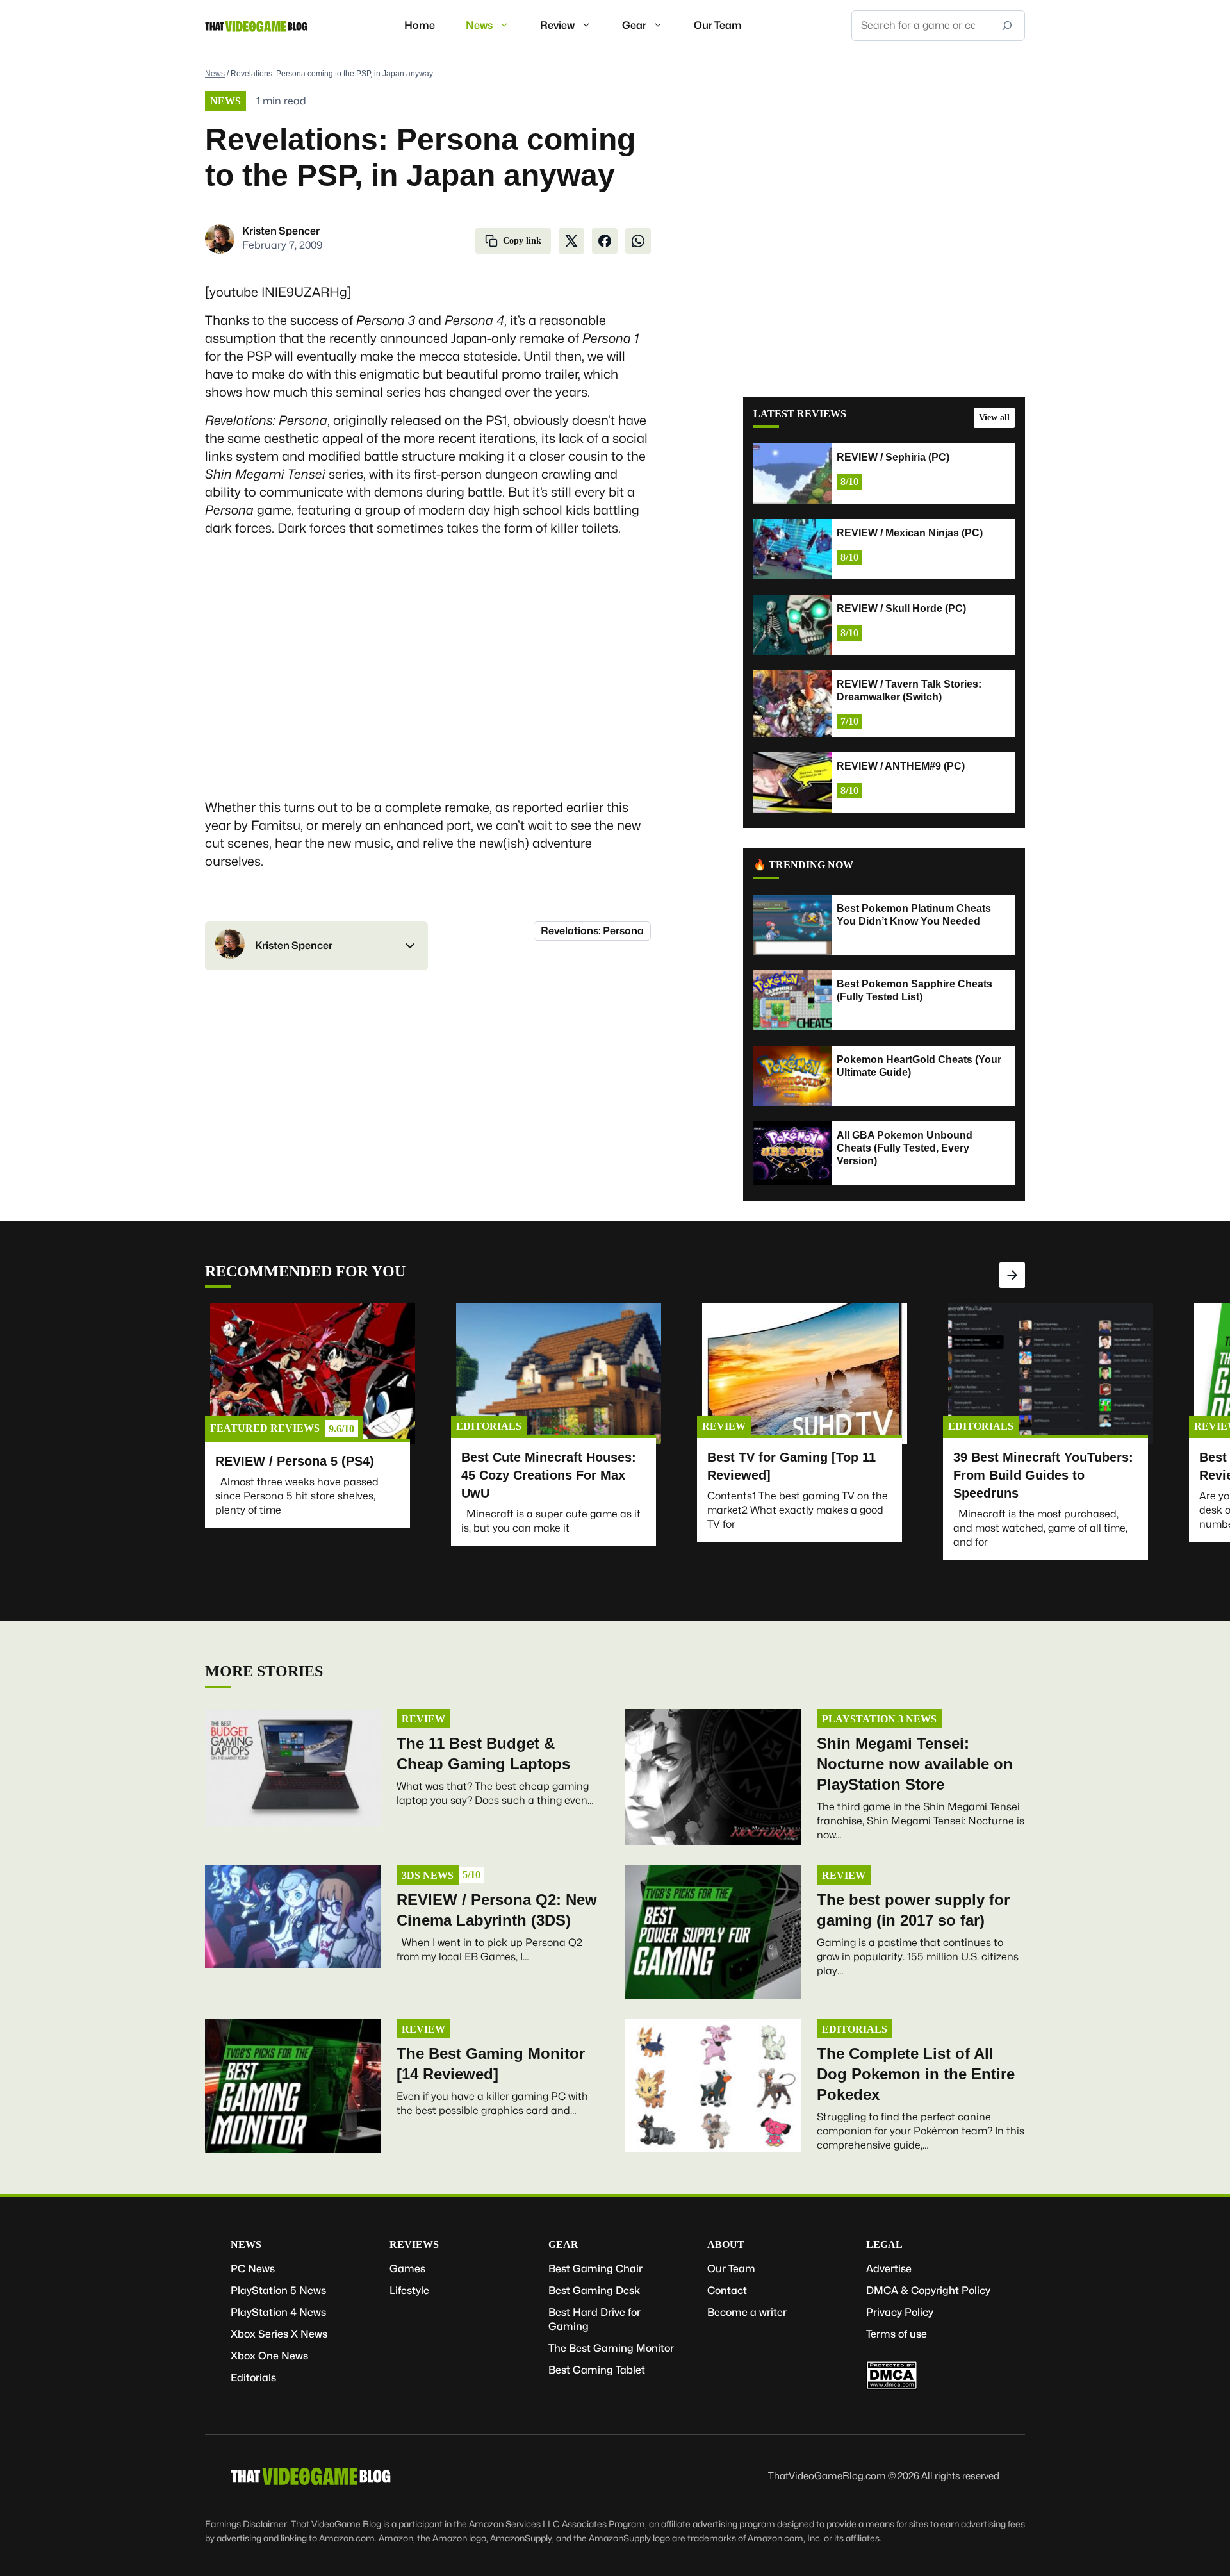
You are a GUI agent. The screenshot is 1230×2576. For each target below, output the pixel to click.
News (479, 25)
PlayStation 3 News (879, 1719)
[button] (316, 946)
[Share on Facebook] (605, 241)
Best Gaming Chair (595, 2269)
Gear (634, 25)
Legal (884, 2244)
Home (420, 25)
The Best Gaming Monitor (611, 2348)
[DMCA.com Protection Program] (892, 2386)
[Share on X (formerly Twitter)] (571, 241)
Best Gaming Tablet (597, 2370)
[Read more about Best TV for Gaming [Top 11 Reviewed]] (805, 1374)
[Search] (1007, 26)
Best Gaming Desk (594, 2291)
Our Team (718, 25)
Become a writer (747, 2312)
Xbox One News (269, 2356)
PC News (253, 2269)
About (726, 2244)
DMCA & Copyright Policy (928, 2291)
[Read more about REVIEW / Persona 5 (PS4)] (313, 1374)
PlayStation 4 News (278, 2312)
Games (407, 2269)
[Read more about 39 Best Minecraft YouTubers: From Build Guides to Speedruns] (1051, 1374)
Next (1012, 1275)
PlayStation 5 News (278, 2291)
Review (557, 25)
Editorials (489, 1426)
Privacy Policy (900, 2312)
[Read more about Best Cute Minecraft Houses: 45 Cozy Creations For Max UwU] (559, 1374)
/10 (341, 1429)
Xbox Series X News (279, 2334)
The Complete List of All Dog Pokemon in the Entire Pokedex (916, 2074)
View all (994, 417)
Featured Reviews (265, 1428)
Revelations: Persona (592, 931)
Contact (727, 2291)
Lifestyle (409, 2291)
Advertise (889, 2269)
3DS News (428, 1875)
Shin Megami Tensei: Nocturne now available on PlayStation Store (915, 1764)
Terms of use (897, 2334)
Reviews (414, 2244)
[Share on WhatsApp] (638, 241)
